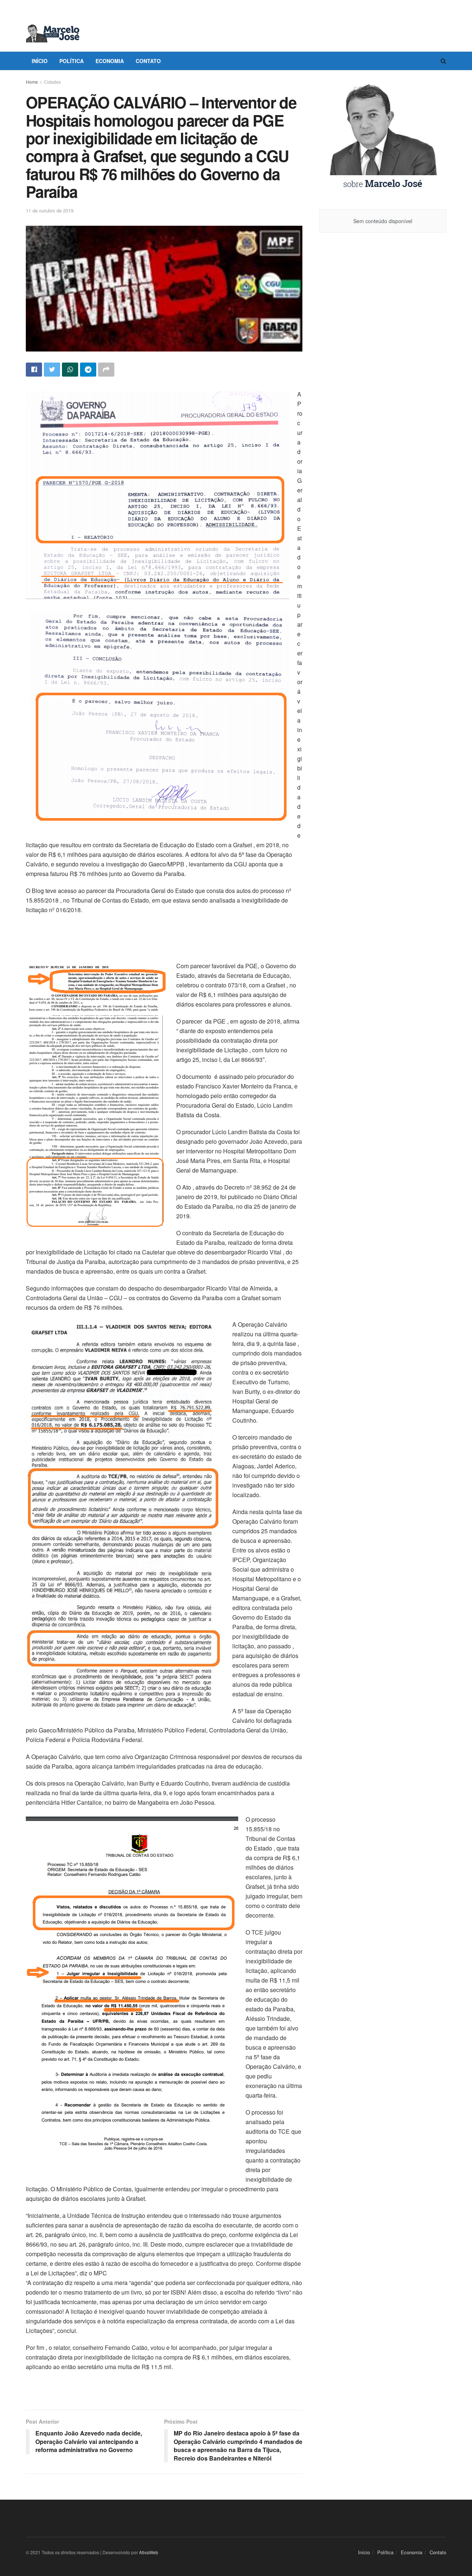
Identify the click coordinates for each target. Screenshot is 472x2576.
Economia (110, 61)
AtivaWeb (149, 2552)
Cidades (52, 82)
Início (40, 61)
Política (72, 61)
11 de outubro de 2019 (50, 210)
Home (32, 82)
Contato (148, 61)
